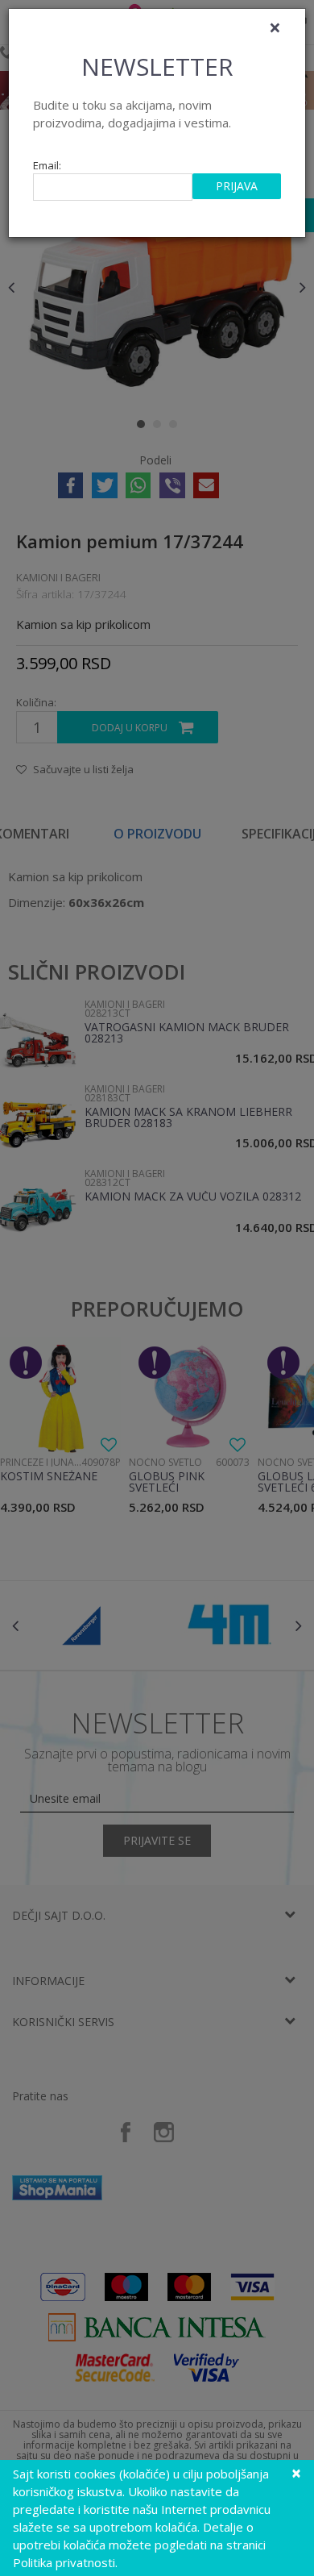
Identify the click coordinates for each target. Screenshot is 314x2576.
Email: (47, 166)
